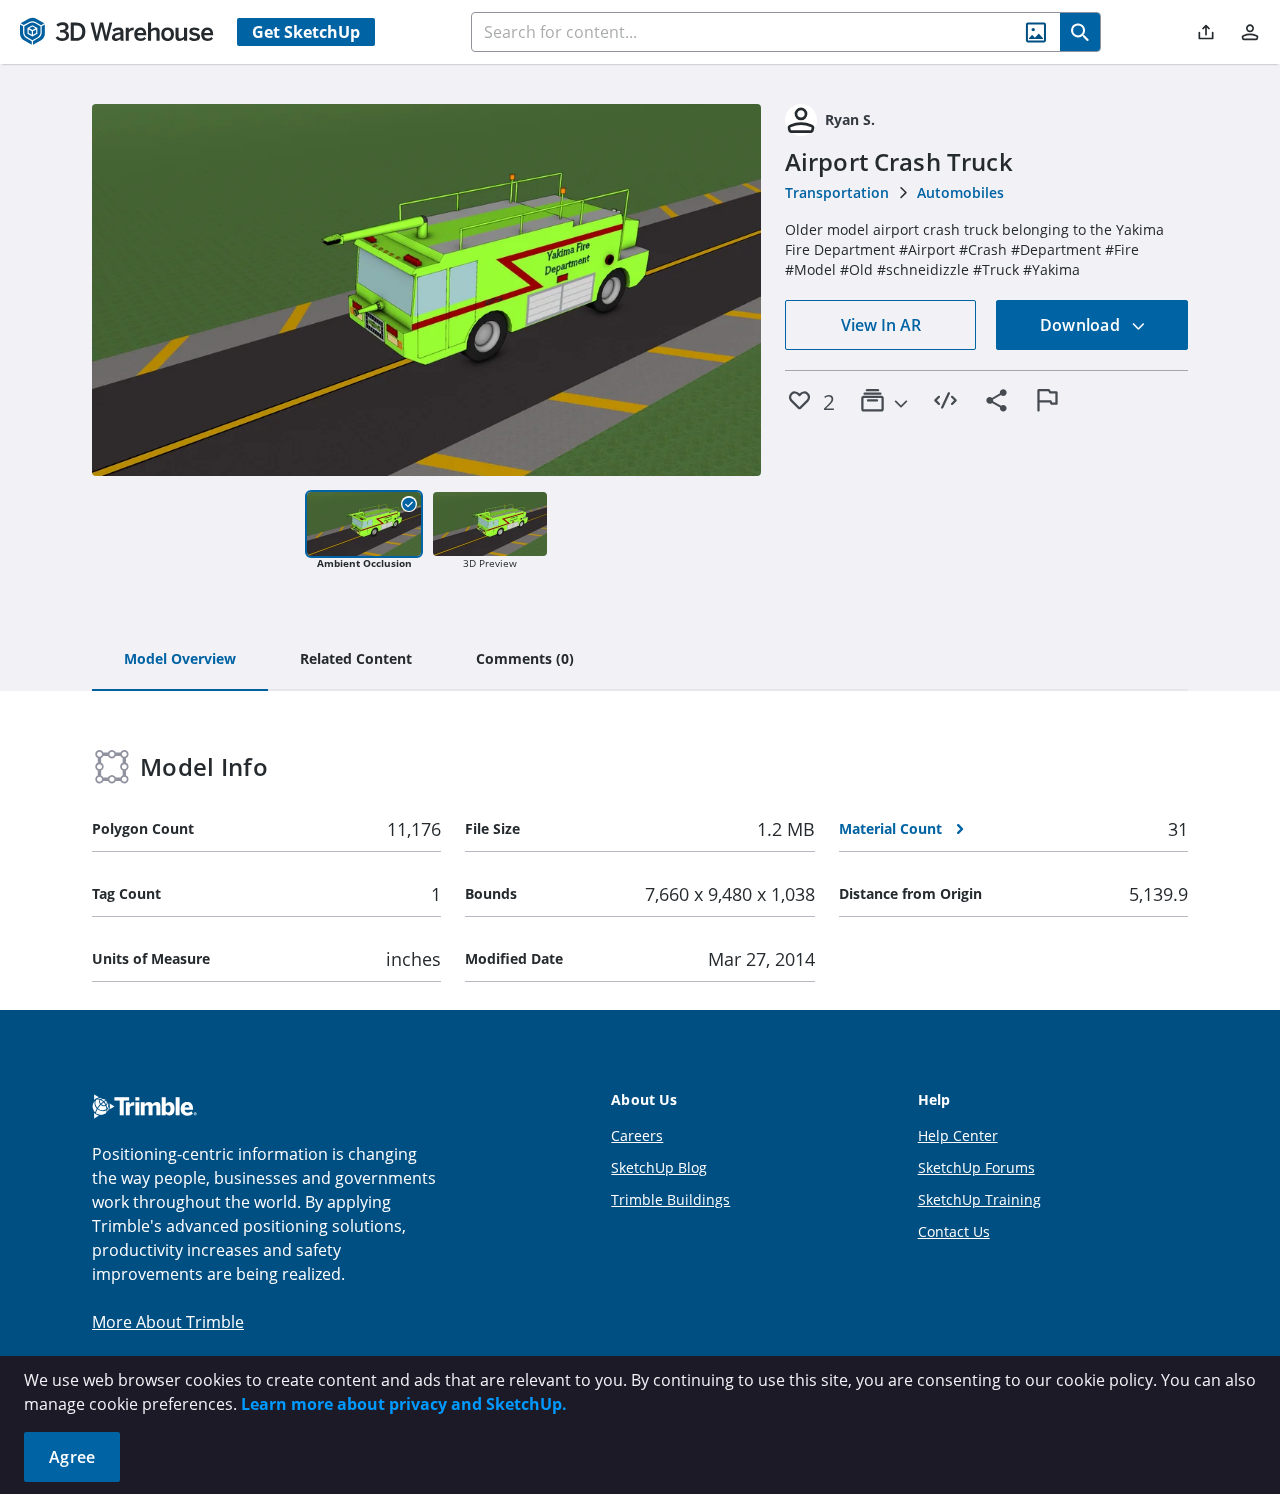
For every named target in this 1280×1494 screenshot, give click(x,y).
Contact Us (954, 1231)
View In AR (881, 325)
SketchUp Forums (976, 1167)
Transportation (837, 192)
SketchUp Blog (659, 1167)
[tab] (180, 660)
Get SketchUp (306, 32)
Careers (637, 1135)
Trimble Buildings (670, 1199)
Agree (72, 1457)
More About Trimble (168, 1322)
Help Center (958, 1135)
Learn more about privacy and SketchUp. (404, 1404)
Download (1082, 325)
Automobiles (960, 192)
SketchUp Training (979, 1199)
